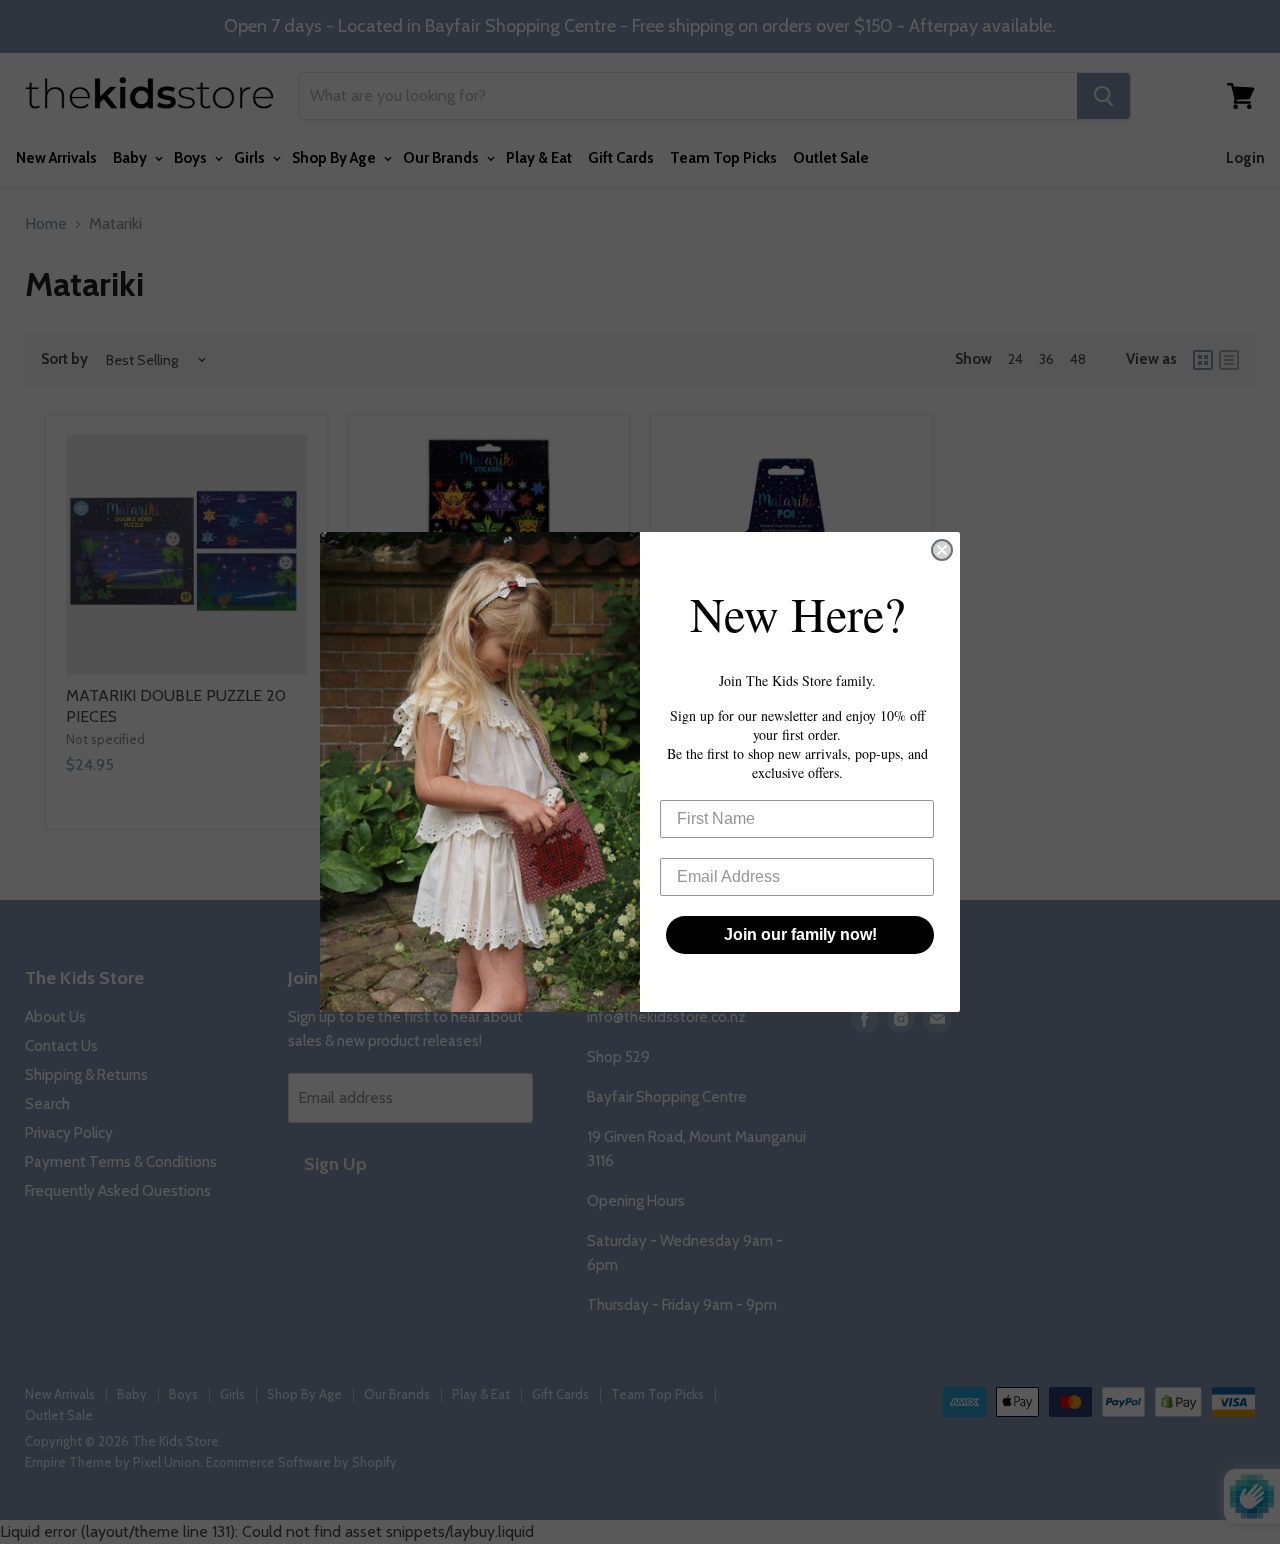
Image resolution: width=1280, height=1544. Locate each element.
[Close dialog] (942, 550)
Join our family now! (800, 934)
